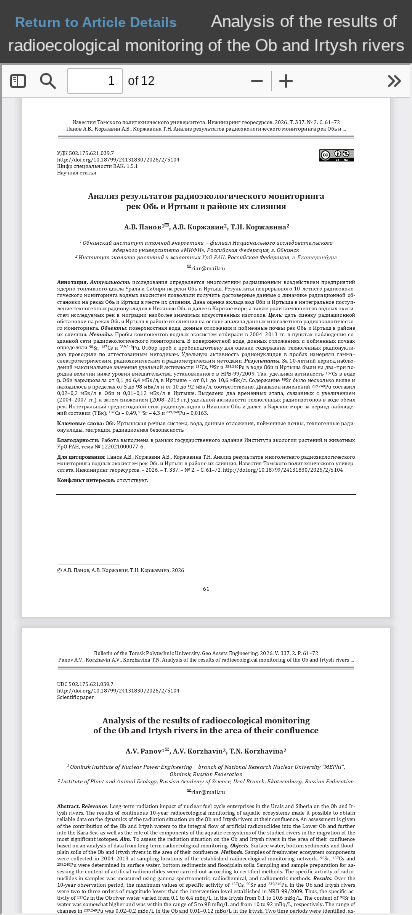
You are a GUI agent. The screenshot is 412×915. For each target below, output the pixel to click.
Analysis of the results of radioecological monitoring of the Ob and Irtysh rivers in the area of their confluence (206, 46)
